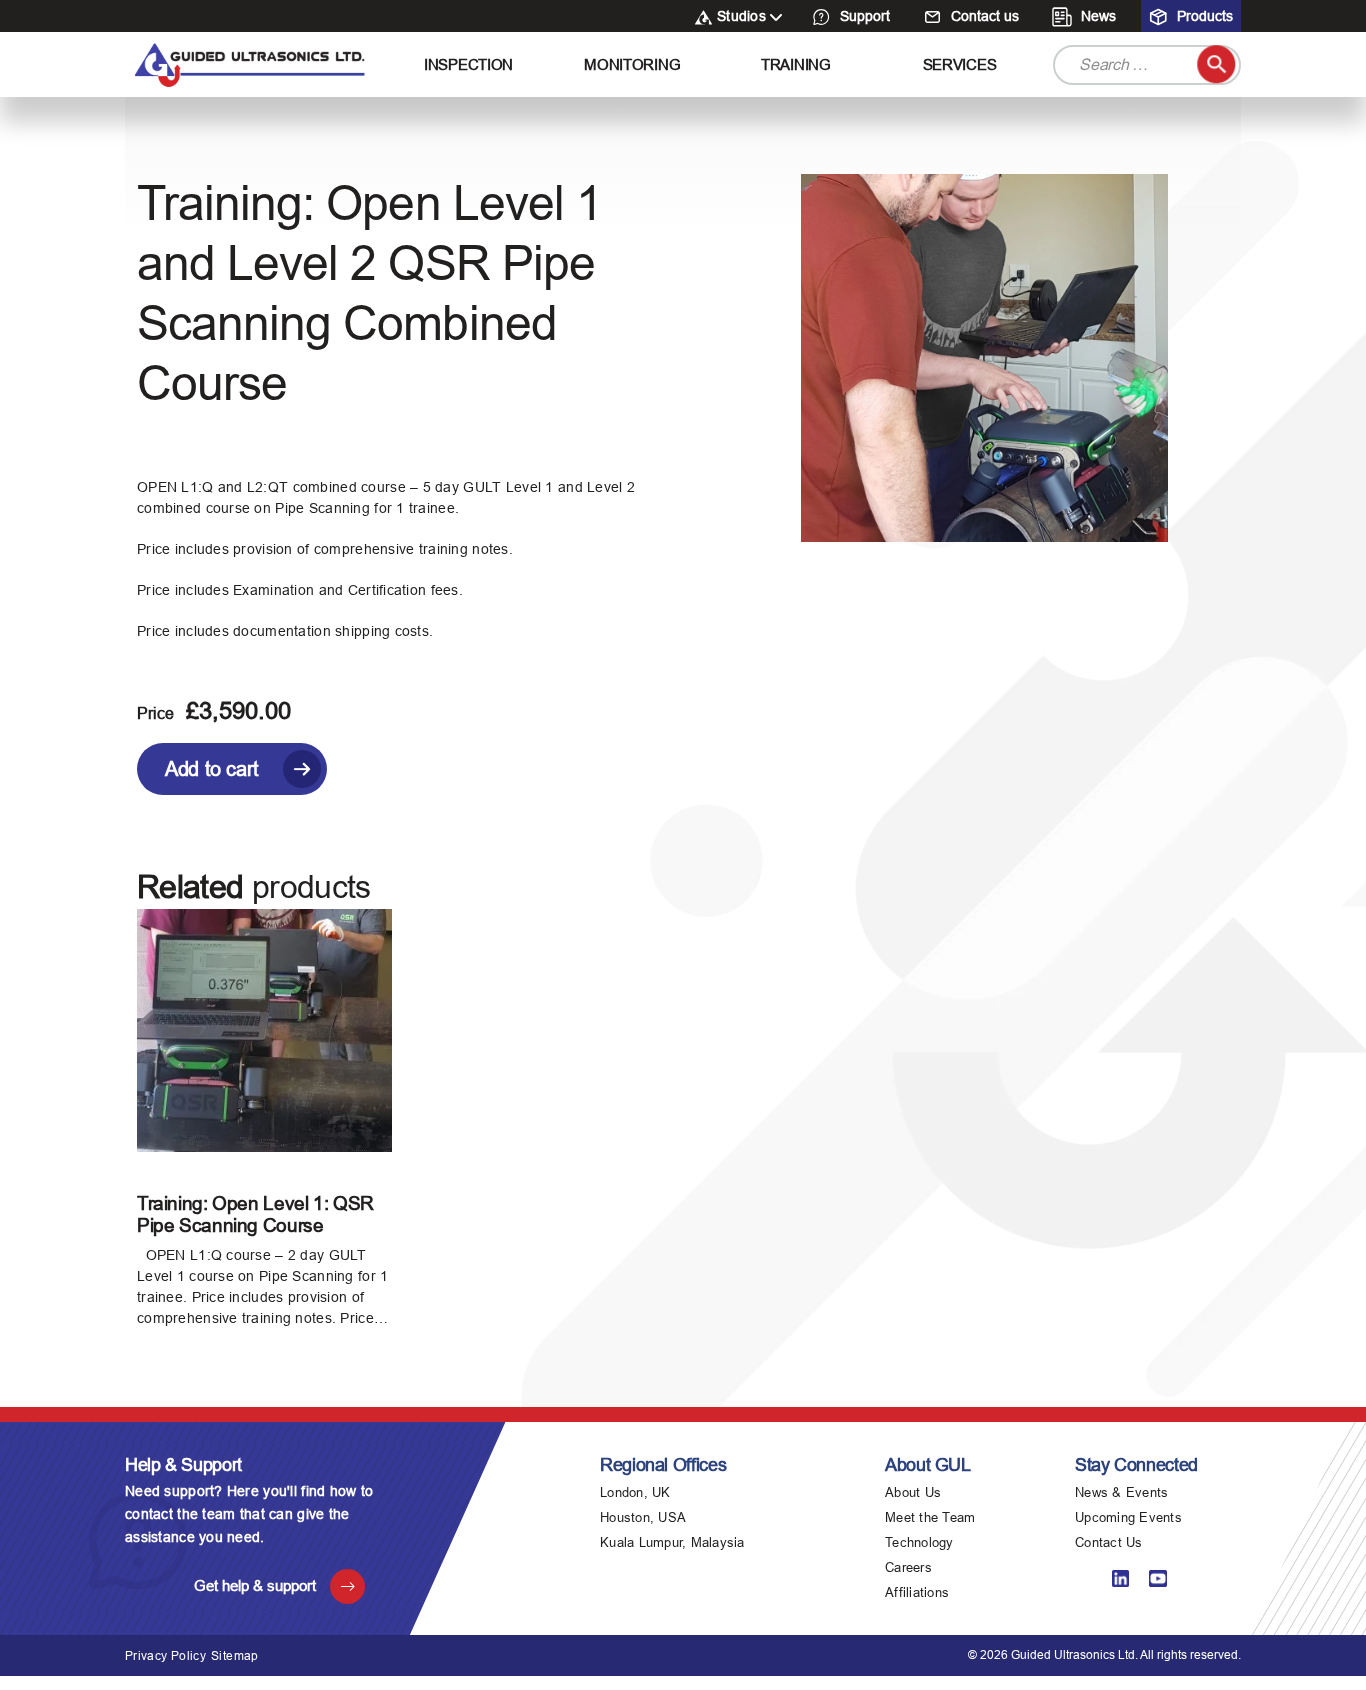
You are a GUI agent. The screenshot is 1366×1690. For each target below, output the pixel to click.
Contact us (983, 16)
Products (1203, 16)
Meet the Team (930, 1517)
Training (796, 64)
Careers (908, 1567)
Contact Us (1109, 1542)
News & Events (1121, 1492)
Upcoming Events (1128, 1517)
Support (863, 16)
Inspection (468, 64)
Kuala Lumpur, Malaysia (672, 1542)
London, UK (635, 1492)
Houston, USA (643, 1517)
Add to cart (212, 769)
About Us (913, 1492)
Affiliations (917, 1592)
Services (960, 64)
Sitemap (235, 1656)
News (1096, 16)
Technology (919, 1542)
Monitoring (632, 64)
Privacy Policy (165, 1656)
